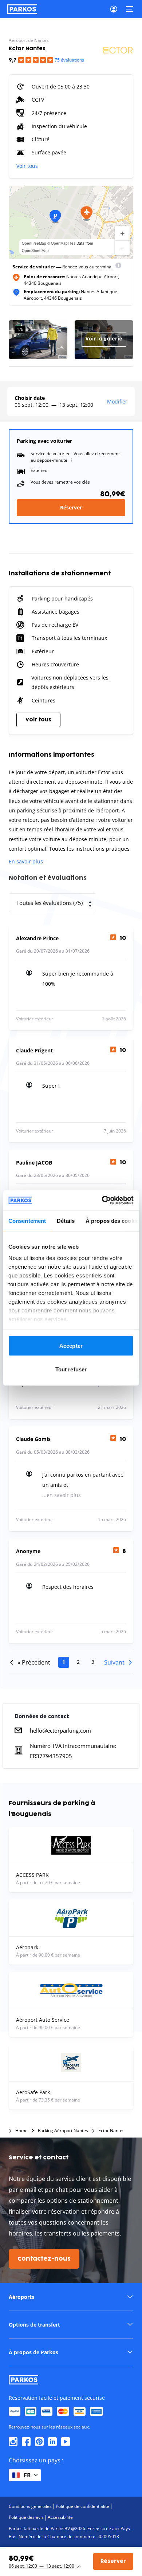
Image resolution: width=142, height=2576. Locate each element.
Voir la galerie (104, 339)
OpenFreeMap (34, 243)
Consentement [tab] (27, 1220)
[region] (71, 222)
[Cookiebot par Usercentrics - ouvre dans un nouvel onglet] (102, 1201)
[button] (87, 213)
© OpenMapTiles (61, 243)
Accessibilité (60, 2517)
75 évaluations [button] (69, 60)
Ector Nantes (111, 2131)
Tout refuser (71, 1369)
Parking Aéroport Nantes (63, 2131)
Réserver (71, 507)
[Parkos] (22, 9)
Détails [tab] (66, 1220)
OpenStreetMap (35, 251)
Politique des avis (26, 2517)
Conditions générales (30, 2506)
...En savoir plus (62, 1495)
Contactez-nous (44, 2259)
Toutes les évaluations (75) (50, 903)
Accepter (71, 1345)
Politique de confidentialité (82, 2506)
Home (21, 2131)
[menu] (118, 267)
